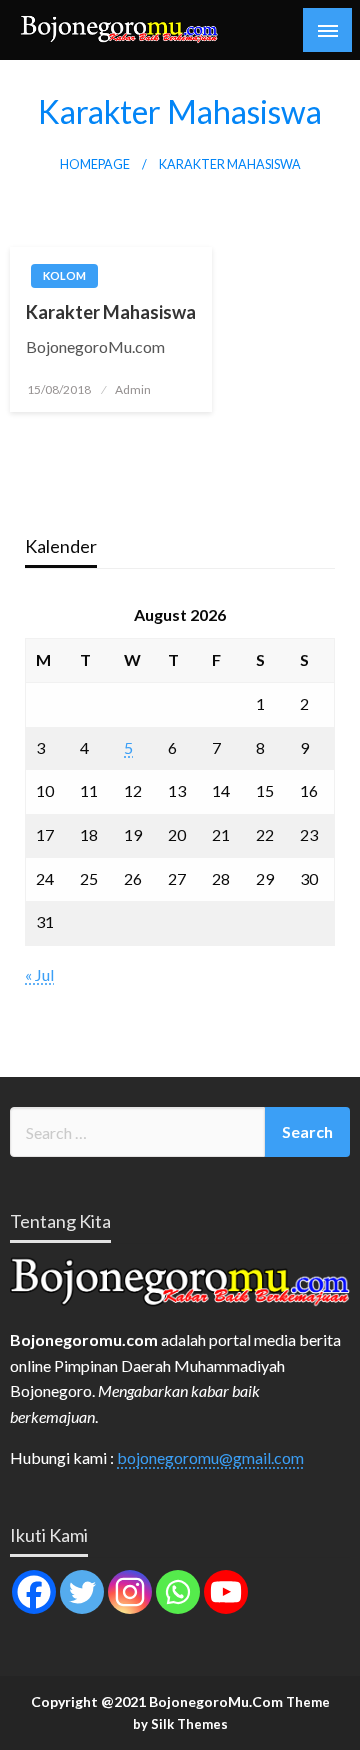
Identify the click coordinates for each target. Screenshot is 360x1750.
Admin (133, 389)
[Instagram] (130, 1592)
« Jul (39, 974)
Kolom (64, 275)
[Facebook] (34, 1592)
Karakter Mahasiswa (111, 312)
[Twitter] (82, 1592)
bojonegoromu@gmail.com (210, 1457)
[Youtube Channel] (226, 1592)
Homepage (95, 164)
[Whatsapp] (178, 1592)
